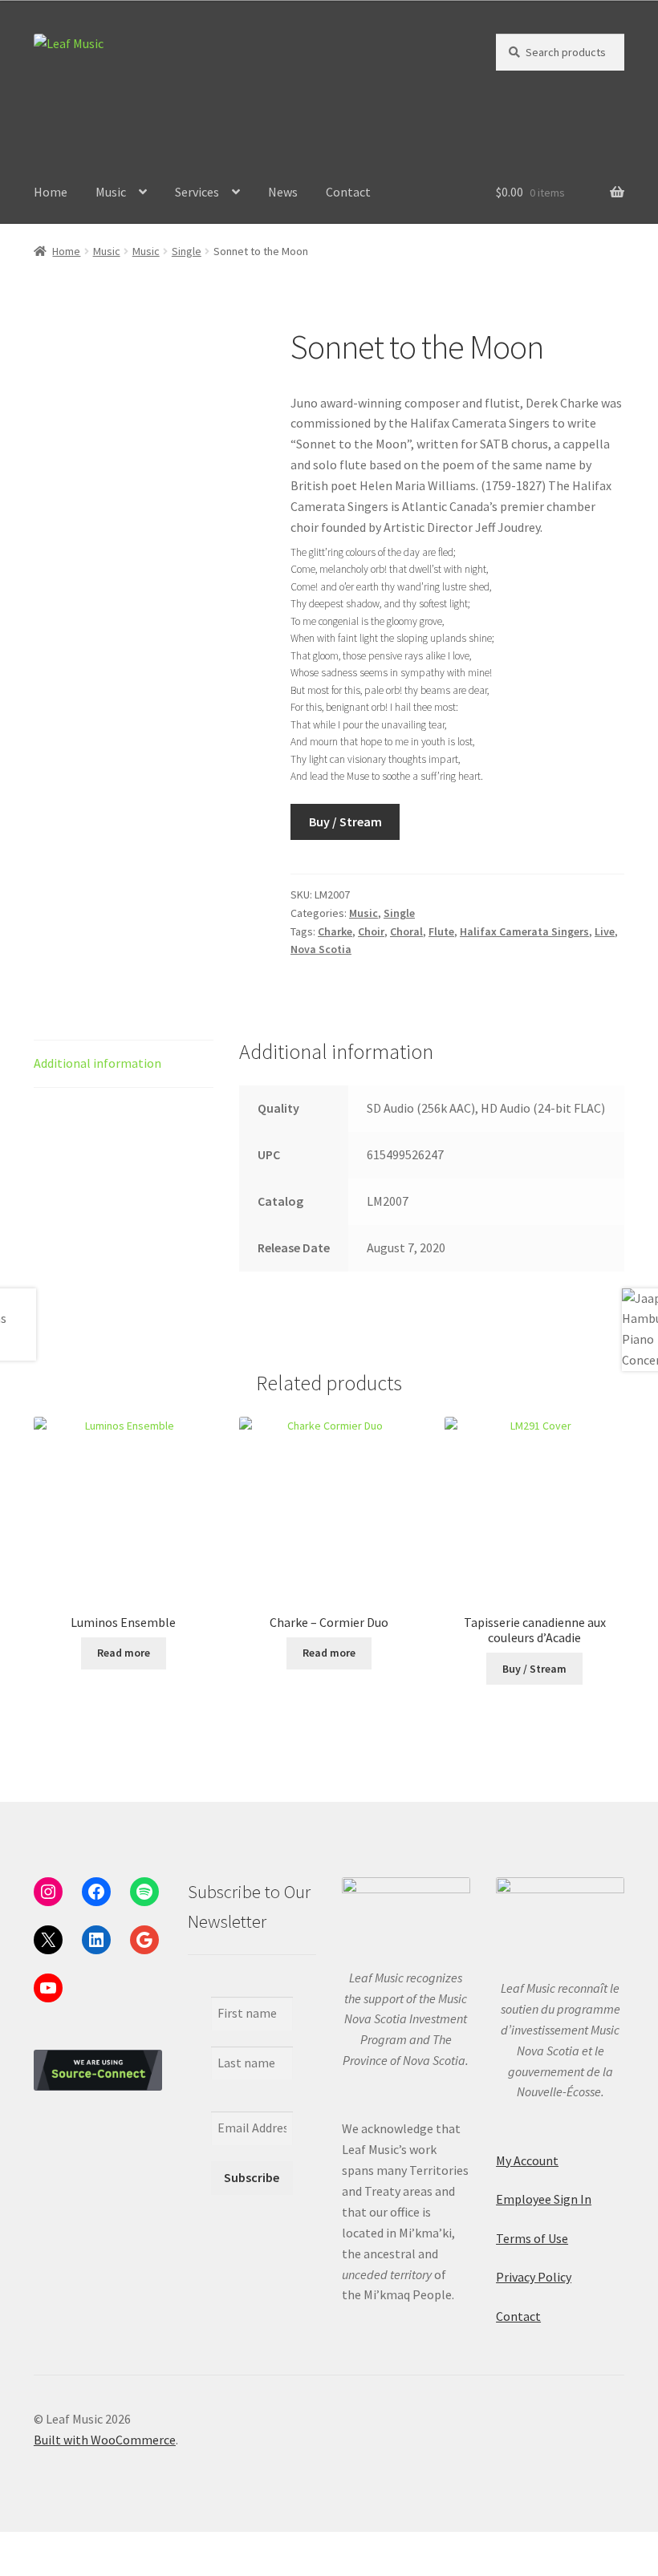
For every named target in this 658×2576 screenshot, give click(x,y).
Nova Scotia (321, 949)
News (283, 192)
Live (605, 931)
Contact (348, 192)
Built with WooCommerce (105, 2440)
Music (111, 192)
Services (197, 192)
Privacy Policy (534, 2277)
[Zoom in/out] (18, 2546)
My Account (527, 2160)
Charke (335, 931)
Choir (371, 931)
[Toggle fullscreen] (57, 2546)
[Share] (96, 2546)
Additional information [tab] (97, 1063)
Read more (124, 1653)
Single (187, 251)
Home (51, 192)
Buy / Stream (345, 821)
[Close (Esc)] (134, 2546)
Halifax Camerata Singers (524, 931)
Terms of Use (532, 2238)
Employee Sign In (544, 2199)
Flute (441, 931)
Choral (406, 931)
